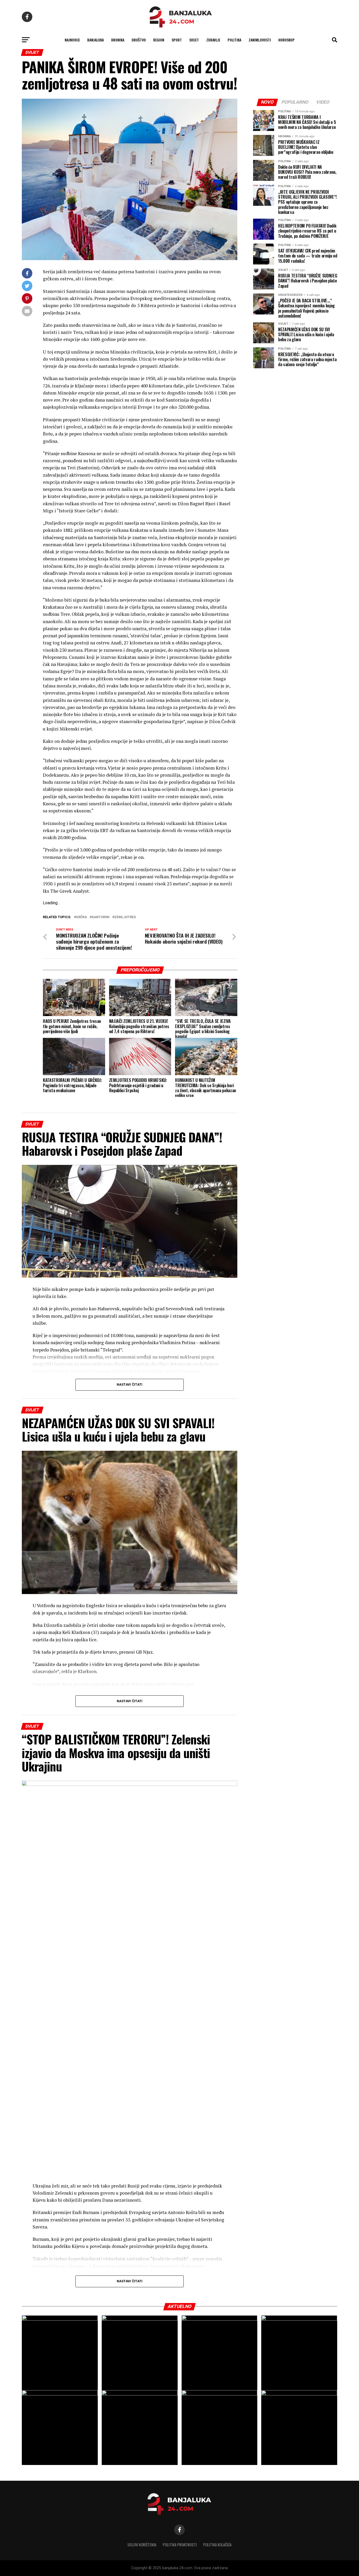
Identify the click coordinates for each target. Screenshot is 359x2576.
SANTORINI (101, 917)
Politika (234, 40)
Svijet (194, 40)
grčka (81, 917)
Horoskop (286, 40)
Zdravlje (213, 40)
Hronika (118, 40)
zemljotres (125, 917)
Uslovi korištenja (142, 2545)
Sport (177, 40)
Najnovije (72, 40)
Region (159, 40)
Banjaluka (96, 40)
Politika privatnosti (180, 2545)
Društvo (139, 40)
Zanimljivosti (260, 40)
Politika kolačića (217, 2545)
